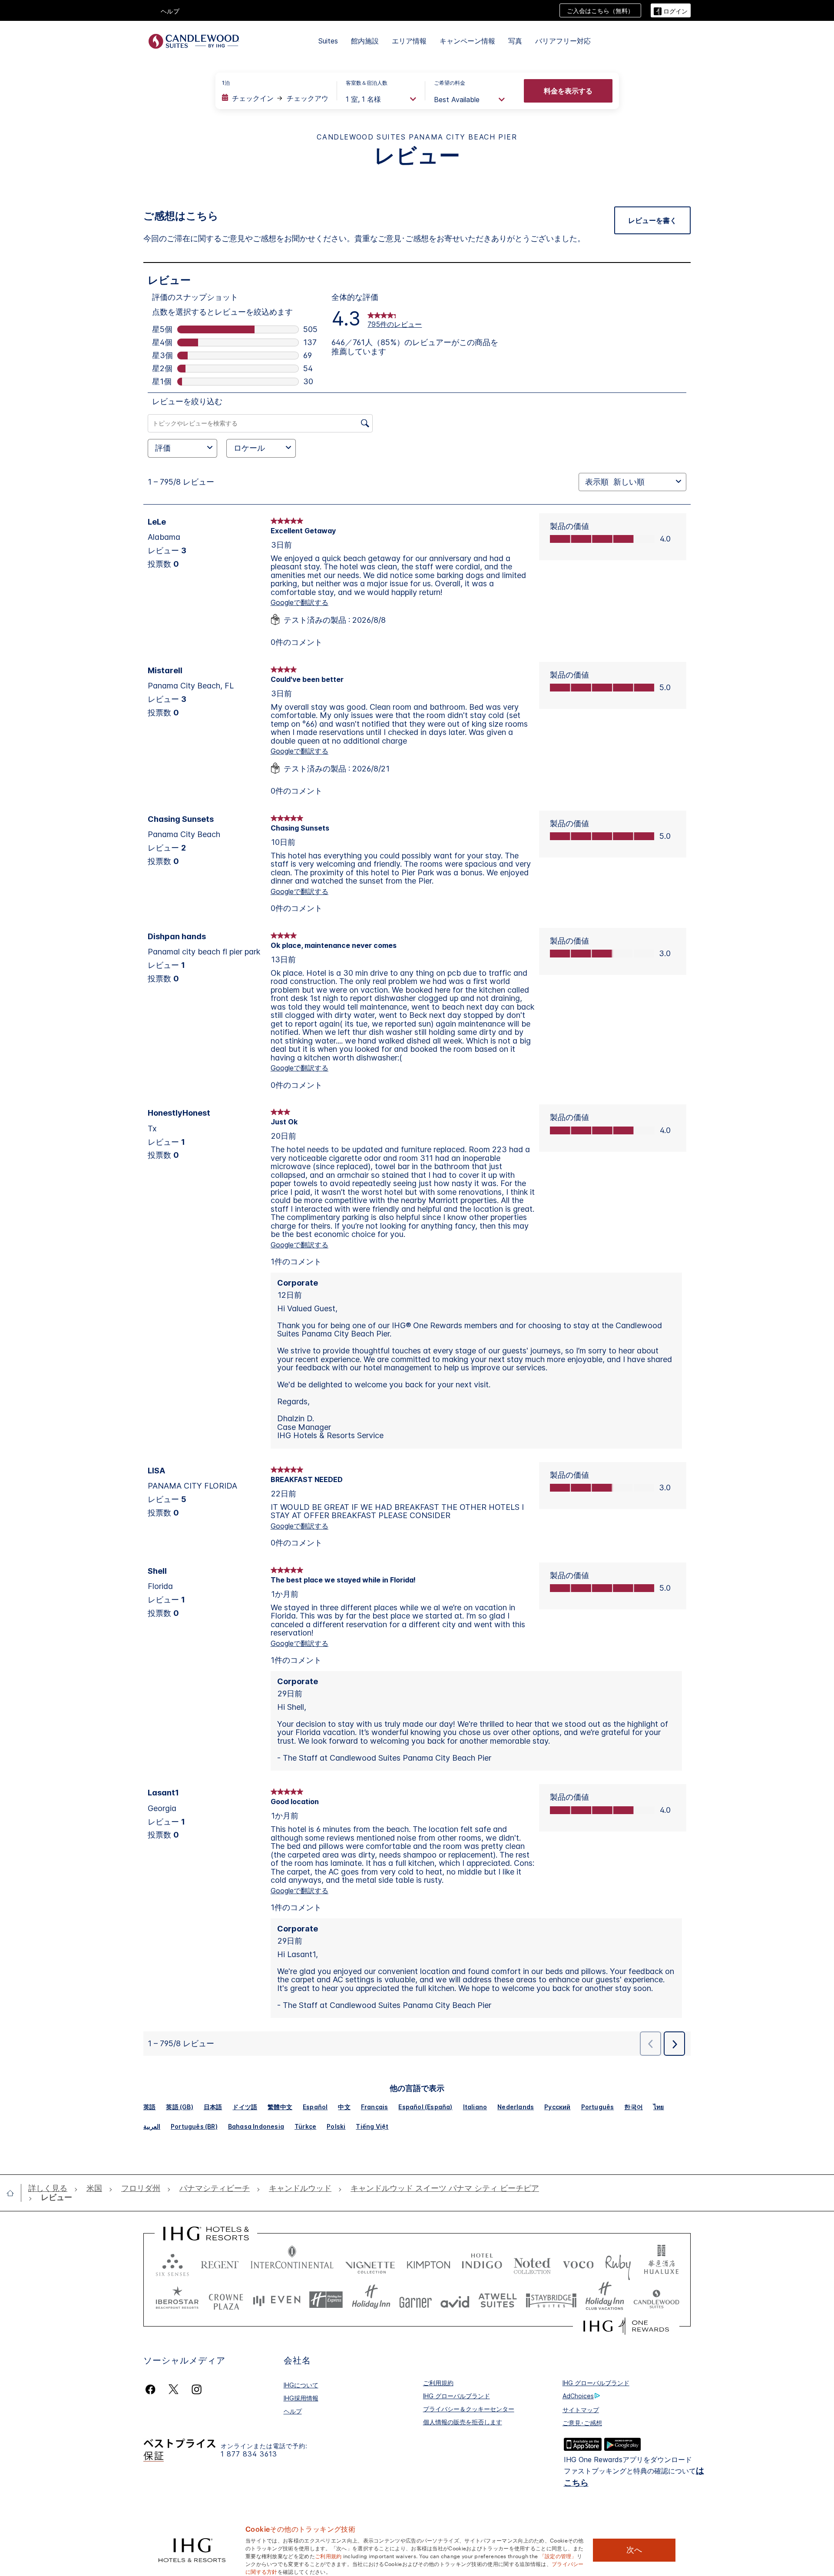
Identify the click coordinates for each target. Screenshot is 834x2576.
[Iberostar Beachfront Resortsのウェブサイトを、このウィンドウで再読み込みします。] (177, 2300)
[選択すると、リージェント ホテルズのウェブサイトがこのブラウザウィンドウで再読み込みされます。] (220, 2263)
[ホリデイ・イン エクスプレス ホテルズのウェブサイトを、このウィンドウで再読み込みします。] (326, 2300)
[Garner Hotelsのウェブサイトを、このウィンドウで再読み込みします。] (415, 2300)
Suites (328, 41)
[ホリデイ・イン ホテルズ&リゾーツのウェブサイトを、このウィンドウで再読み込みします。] (371, 2300)
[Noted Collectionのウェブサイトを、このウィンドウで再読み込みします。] (532, 2263)
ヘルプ (293, 2411)
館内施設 (365, 41)
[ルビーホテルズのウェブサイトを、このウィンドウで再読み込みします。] (618, 2263)
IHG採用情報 (301, 2398)
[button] (671, 10)
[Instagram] (197, 2389)
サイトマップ (581, 2410)
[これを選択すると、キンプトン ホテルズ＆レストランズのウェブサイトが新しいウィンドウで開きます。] (429, 2263)
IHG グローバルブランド (457, 2396)
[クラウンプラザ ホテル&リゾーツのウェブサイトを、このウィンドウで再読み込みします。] (226, 2300)
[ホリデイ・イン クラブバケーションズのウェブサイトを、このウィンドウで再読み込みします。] (605, 2300)
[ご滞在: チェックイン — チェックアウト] (275, 98)
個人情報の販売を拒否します (463, 2422)
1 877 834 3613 (249, 2454)
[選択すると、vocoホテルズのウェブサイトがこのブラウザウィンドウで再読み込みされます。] (578, 2263)
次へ (634, 2550)
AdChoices (578, 2396)
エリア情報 (409, 41)
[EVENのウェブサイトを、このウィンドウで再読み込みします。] (277, 2300)
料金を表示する (568, 91)
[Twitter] (174, 2389)
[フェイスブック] (152, 2389)
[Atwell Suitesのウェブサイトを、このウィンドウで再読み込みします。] (498, 2300)
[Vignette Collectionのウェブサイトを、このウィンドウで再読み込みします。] (370, 2263)
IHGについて (301, 2385)
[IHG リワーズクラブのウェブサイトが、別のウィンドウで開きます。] (626, 2326)
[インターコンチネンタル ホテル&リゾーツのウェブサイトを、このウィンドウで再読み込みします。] (292, 2263)
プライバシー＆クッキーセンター (469, 2409)
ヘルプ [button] (170, 11)
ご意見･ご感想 (582, 2423)
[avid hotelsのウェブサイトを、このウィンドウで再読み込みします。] (455, 2300)
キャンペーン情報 (467, 41)
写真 (515, 41)
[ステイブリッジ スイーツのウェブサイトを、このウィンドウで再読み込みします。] (551, 2300)
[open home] (14, 2193)
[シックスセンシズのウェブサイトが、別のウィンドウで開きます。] (172, 2263)
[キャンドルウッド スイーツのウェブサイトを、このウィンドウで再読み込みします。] (656, 2300)
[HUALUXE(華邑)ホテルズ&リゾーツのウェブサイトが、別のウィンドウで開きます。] (661, 2263)
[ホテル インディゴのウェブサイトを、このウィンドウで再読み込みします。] (482, 2263)
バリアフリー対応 (563, 41)
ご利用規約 (438, 2383)
